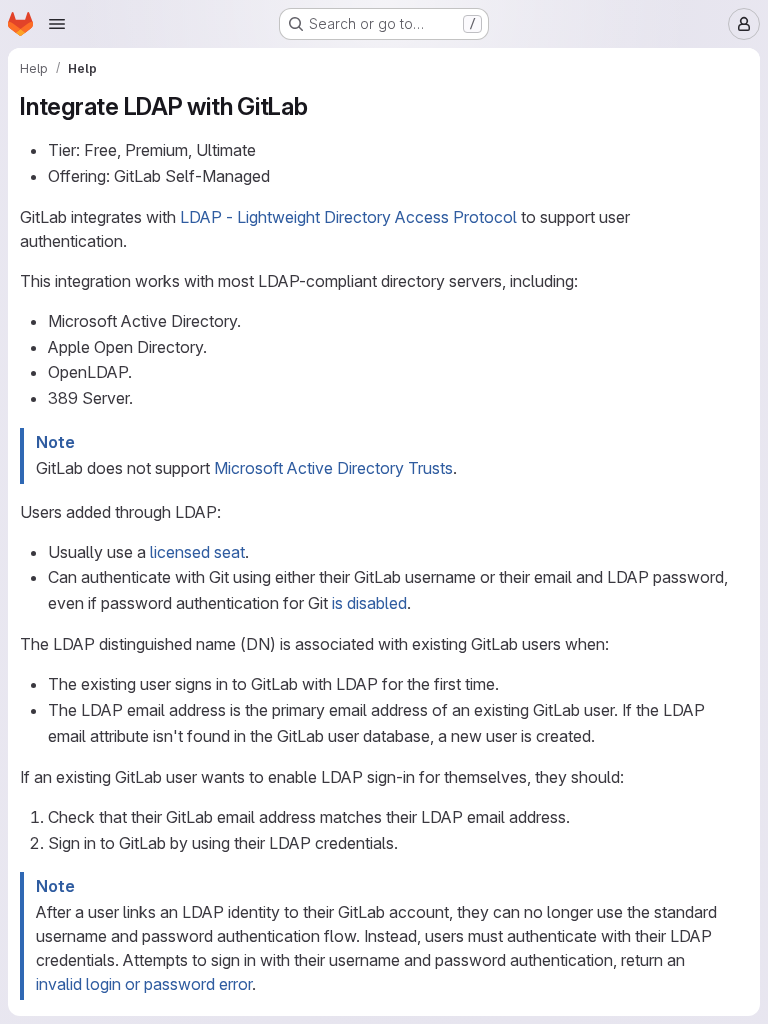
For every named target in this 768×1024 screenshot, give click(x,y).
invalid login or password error (144, 984)
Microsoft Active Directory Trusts (333, 468)
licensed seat (197, 552)
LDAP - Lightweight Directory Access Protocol (348, 217)
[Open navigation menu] (57, 24)
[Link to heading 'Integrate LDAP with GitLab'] (321, 106)
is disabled (369, 603)
